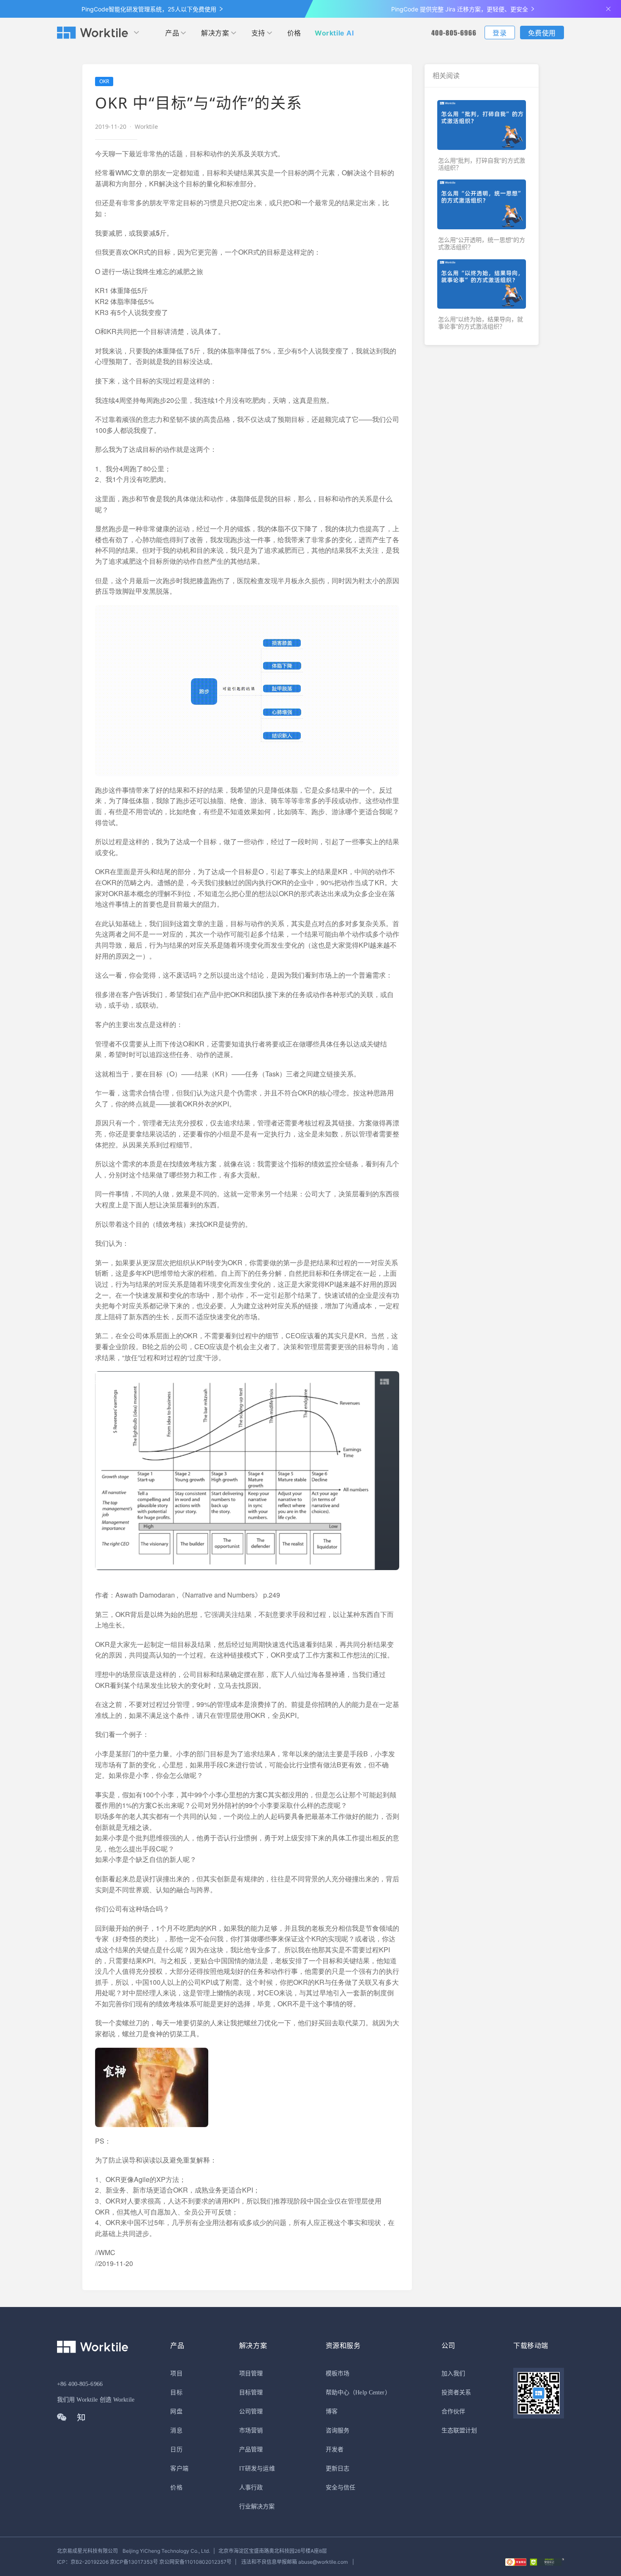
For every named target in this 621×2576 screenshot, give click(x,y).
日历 (176, 2450)
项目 (176, 2374)
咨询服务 (338, 2431)
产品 (172, 33)
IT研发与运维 (257, 2469)
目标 (176, 2393)
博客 (332, 2412)
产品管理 (251, 2450)
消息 (176, 2431)
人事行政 (251, 2488)
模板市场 (338, 2374)
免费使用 (542, 33)
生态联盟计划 (459, 2431)
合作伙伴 (453, 2412)
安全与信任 (341, 2488)
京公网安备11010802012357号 (144, 2562)
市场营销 (251, 2431)
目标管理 (251, 2393)
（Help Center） (370, 2393)
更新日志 (338, 2469)
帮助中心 (338, 2393)
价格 (294, 33)
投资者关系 (456, 2393)
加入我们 (453, 2374)
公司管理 (251, 2412)
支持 (258, 33)
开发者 (335, 2450)
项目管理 (251, 2374)
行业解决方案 (257, 2507)
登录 (500, 33)
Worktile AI (334, 33)
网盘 (176, 2412)
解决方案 (215, 33)
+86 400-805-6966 (80, 2384)
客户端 (179, 2469)
